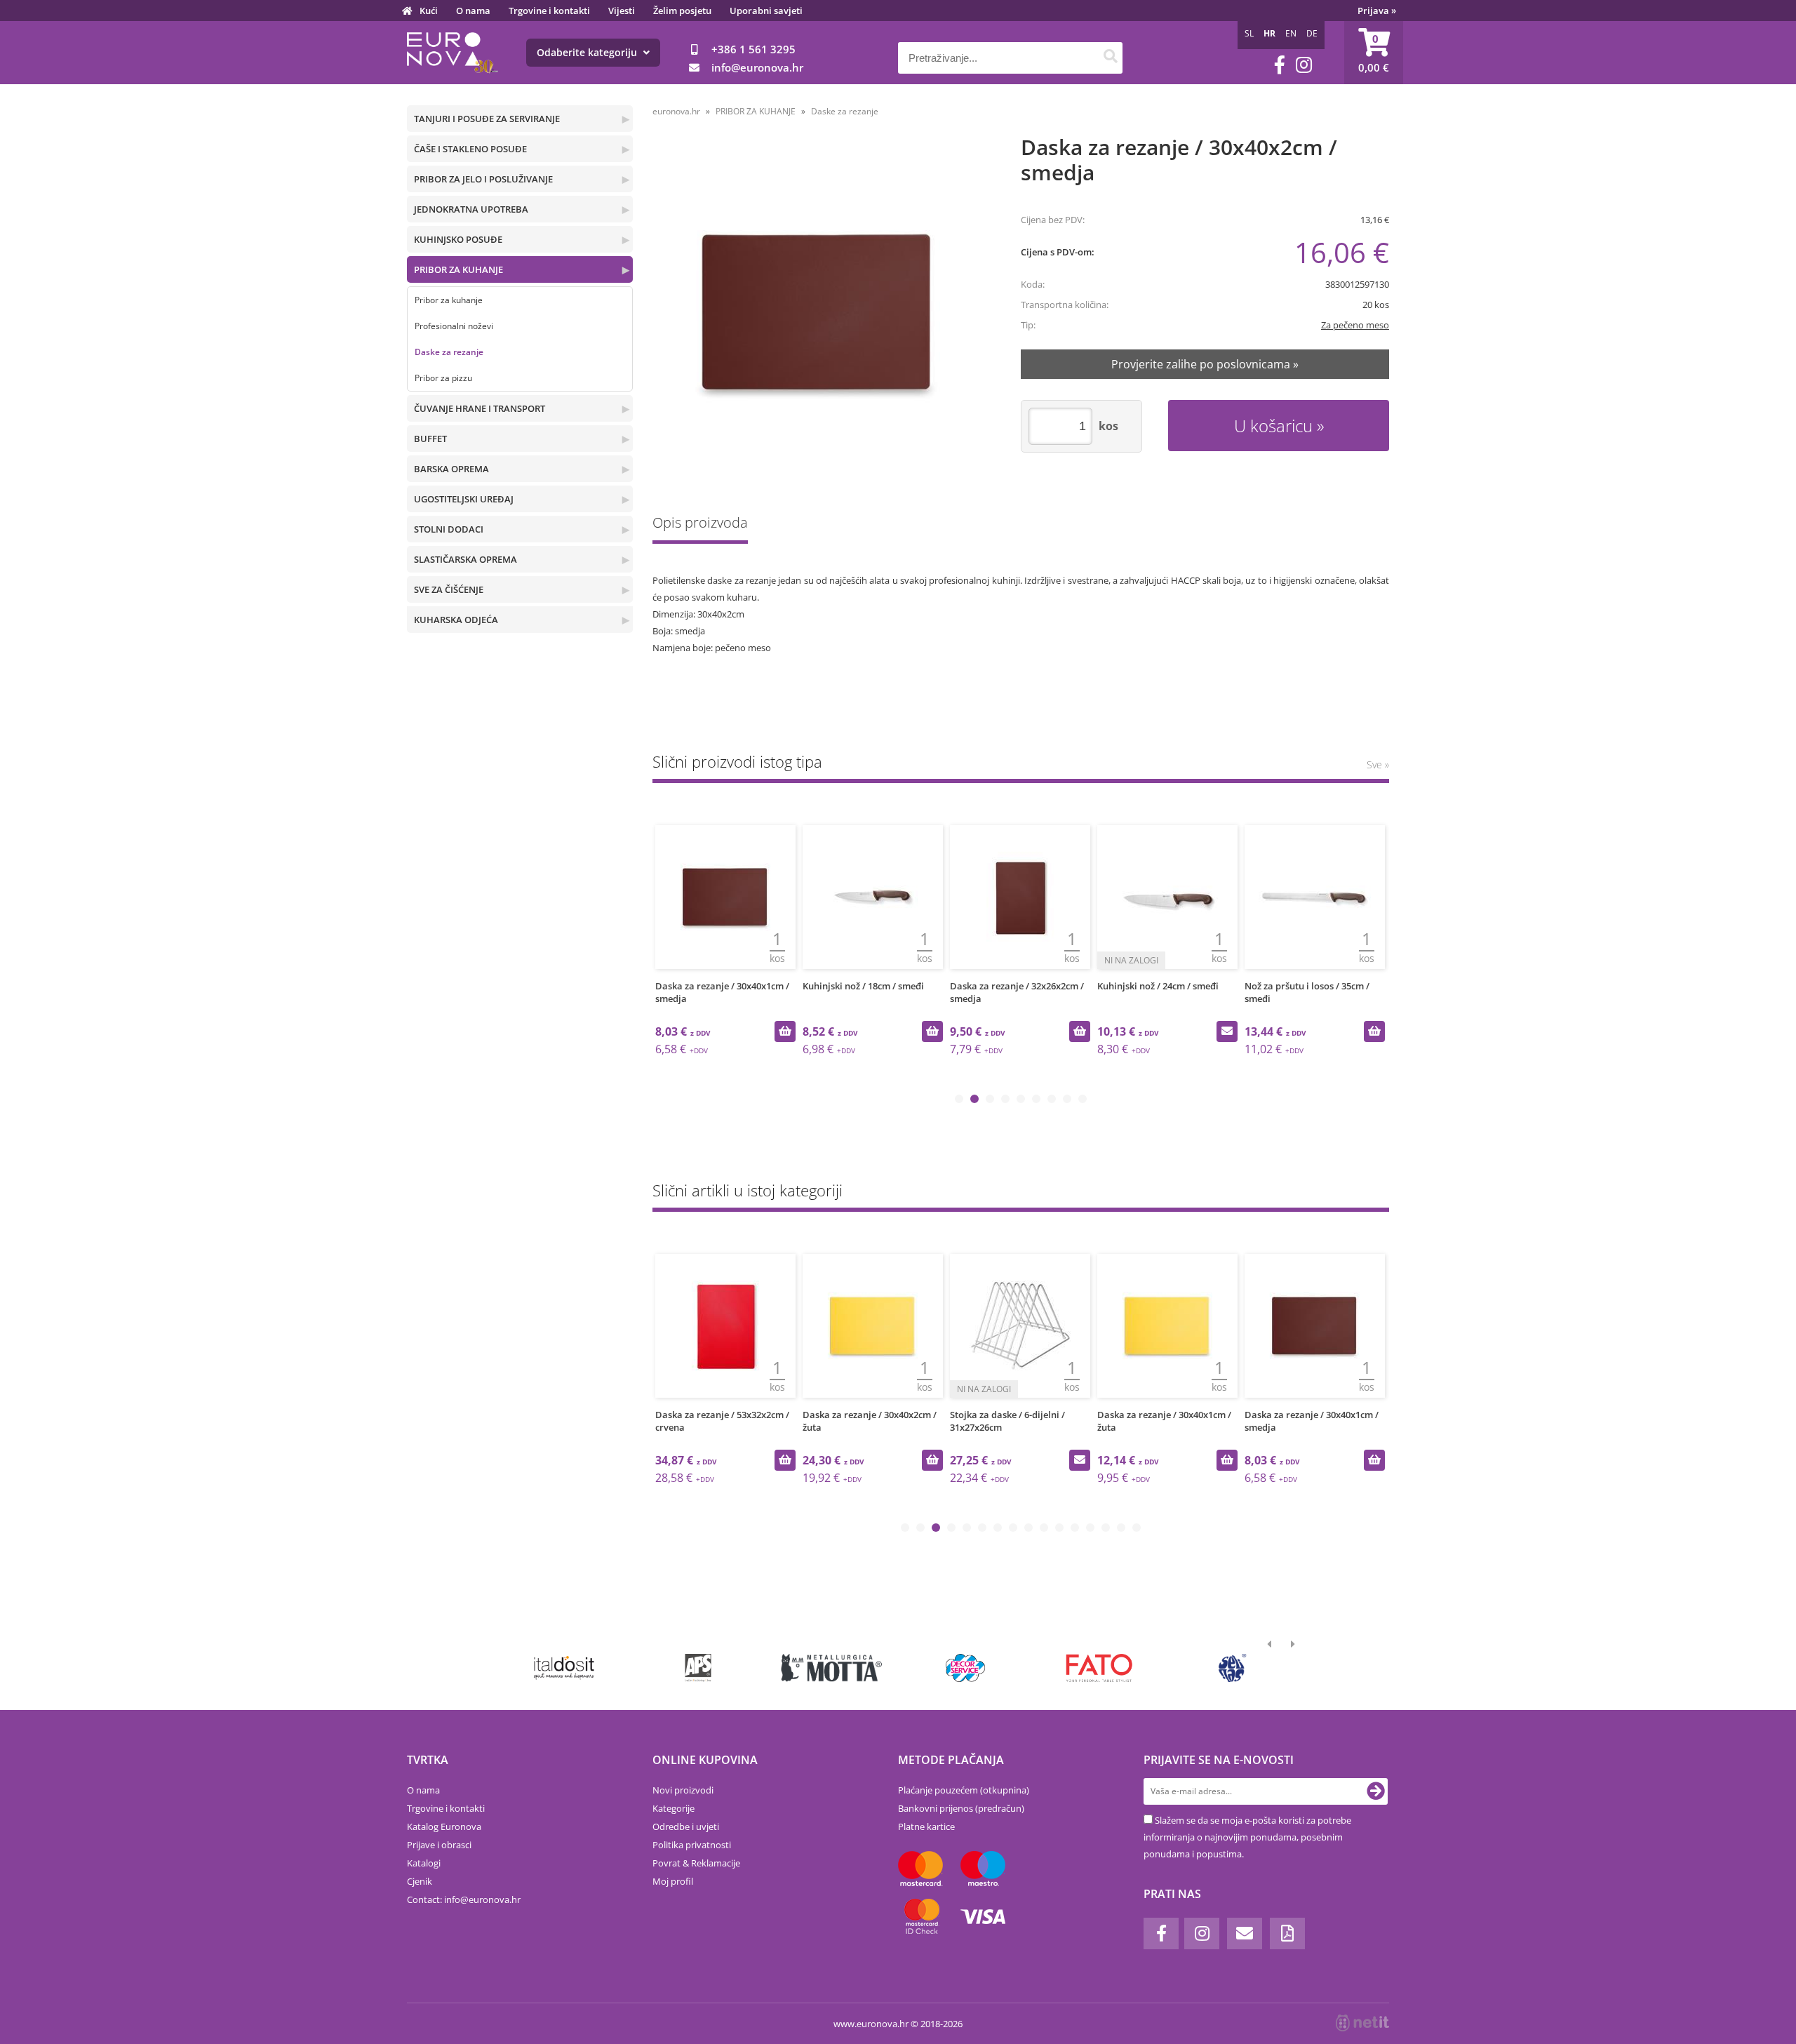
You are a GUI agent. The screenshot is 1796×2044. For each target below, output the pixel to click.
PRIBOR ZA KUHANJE (458, 269)
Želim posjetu (682, 11)
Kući (429, 11)
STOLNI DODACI (449, 529)
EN (1291, 33)
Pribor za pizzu (443, 378)
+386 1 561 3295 (753, 49)
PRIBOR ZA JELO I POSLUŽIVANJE (483, 179)
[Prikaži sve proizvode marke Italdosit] (564, 1668)
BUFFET (430, 439)
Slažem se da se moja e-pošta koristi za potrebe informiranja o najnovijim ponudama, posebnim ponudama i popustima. (1247, 1837)
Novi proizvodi (683, 1790)
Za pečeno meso (1355, 325)
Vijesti (622, 11)
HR (1269, 33)
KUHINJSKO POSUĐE (458, 239)
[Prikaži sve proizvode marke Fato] (1099, 1668)
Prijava (1377, 11)
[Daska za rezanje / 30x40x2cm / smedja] (818, 311)
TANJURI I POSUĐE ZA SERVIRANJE (487, 119)
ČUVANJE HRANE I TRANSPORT (480, 408)
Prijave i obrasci (439, 1845)
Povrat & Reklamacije (696, 1863)
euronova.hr (676, 111)
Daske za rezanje (449, 352)
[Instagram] (1304, 65)
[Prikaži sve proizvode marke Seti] (1233, 1668)
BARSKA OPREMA (451, 469)
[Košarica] (1374, 53)
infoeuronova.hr (757, 67)
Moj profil (673, 1881)
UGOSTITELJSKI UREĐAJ (464, 499)
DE (1312, 33)
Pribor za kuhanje (449, 300)
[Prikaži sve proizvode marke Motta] (832, 1668)
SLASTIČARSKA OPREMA (465, 559)
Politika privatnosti (692, 1845)
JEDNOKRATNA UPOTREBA (471, 209)
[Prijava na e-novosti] (1376, 1791)
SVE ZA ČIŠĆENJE (449, 589)
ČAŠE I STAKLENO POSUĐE (470, 149)
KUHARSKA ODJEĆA (456, 620)
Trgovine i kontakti (549, 11)
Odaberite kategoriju (588, 52)
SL (1249, 33)
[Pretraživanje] (1110, 58)
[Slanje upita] (1227, 1031)
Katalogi (424, 1863)
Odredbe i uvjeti (686, 1826)
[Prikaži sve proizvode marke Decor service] (966, 1668)
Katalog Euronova (444, 1826)
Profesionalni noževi (454, 326)
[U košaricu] (785, 1031)
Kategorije (673, 1808)
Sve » (1378, 764)
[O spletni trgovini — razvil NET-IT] (1362, 2023)
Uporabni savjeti (766, 11)
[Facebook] (1280, 65)
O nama (473, 11)
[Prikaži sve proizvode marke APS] (698, 1668)
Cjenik (420, 1881)
